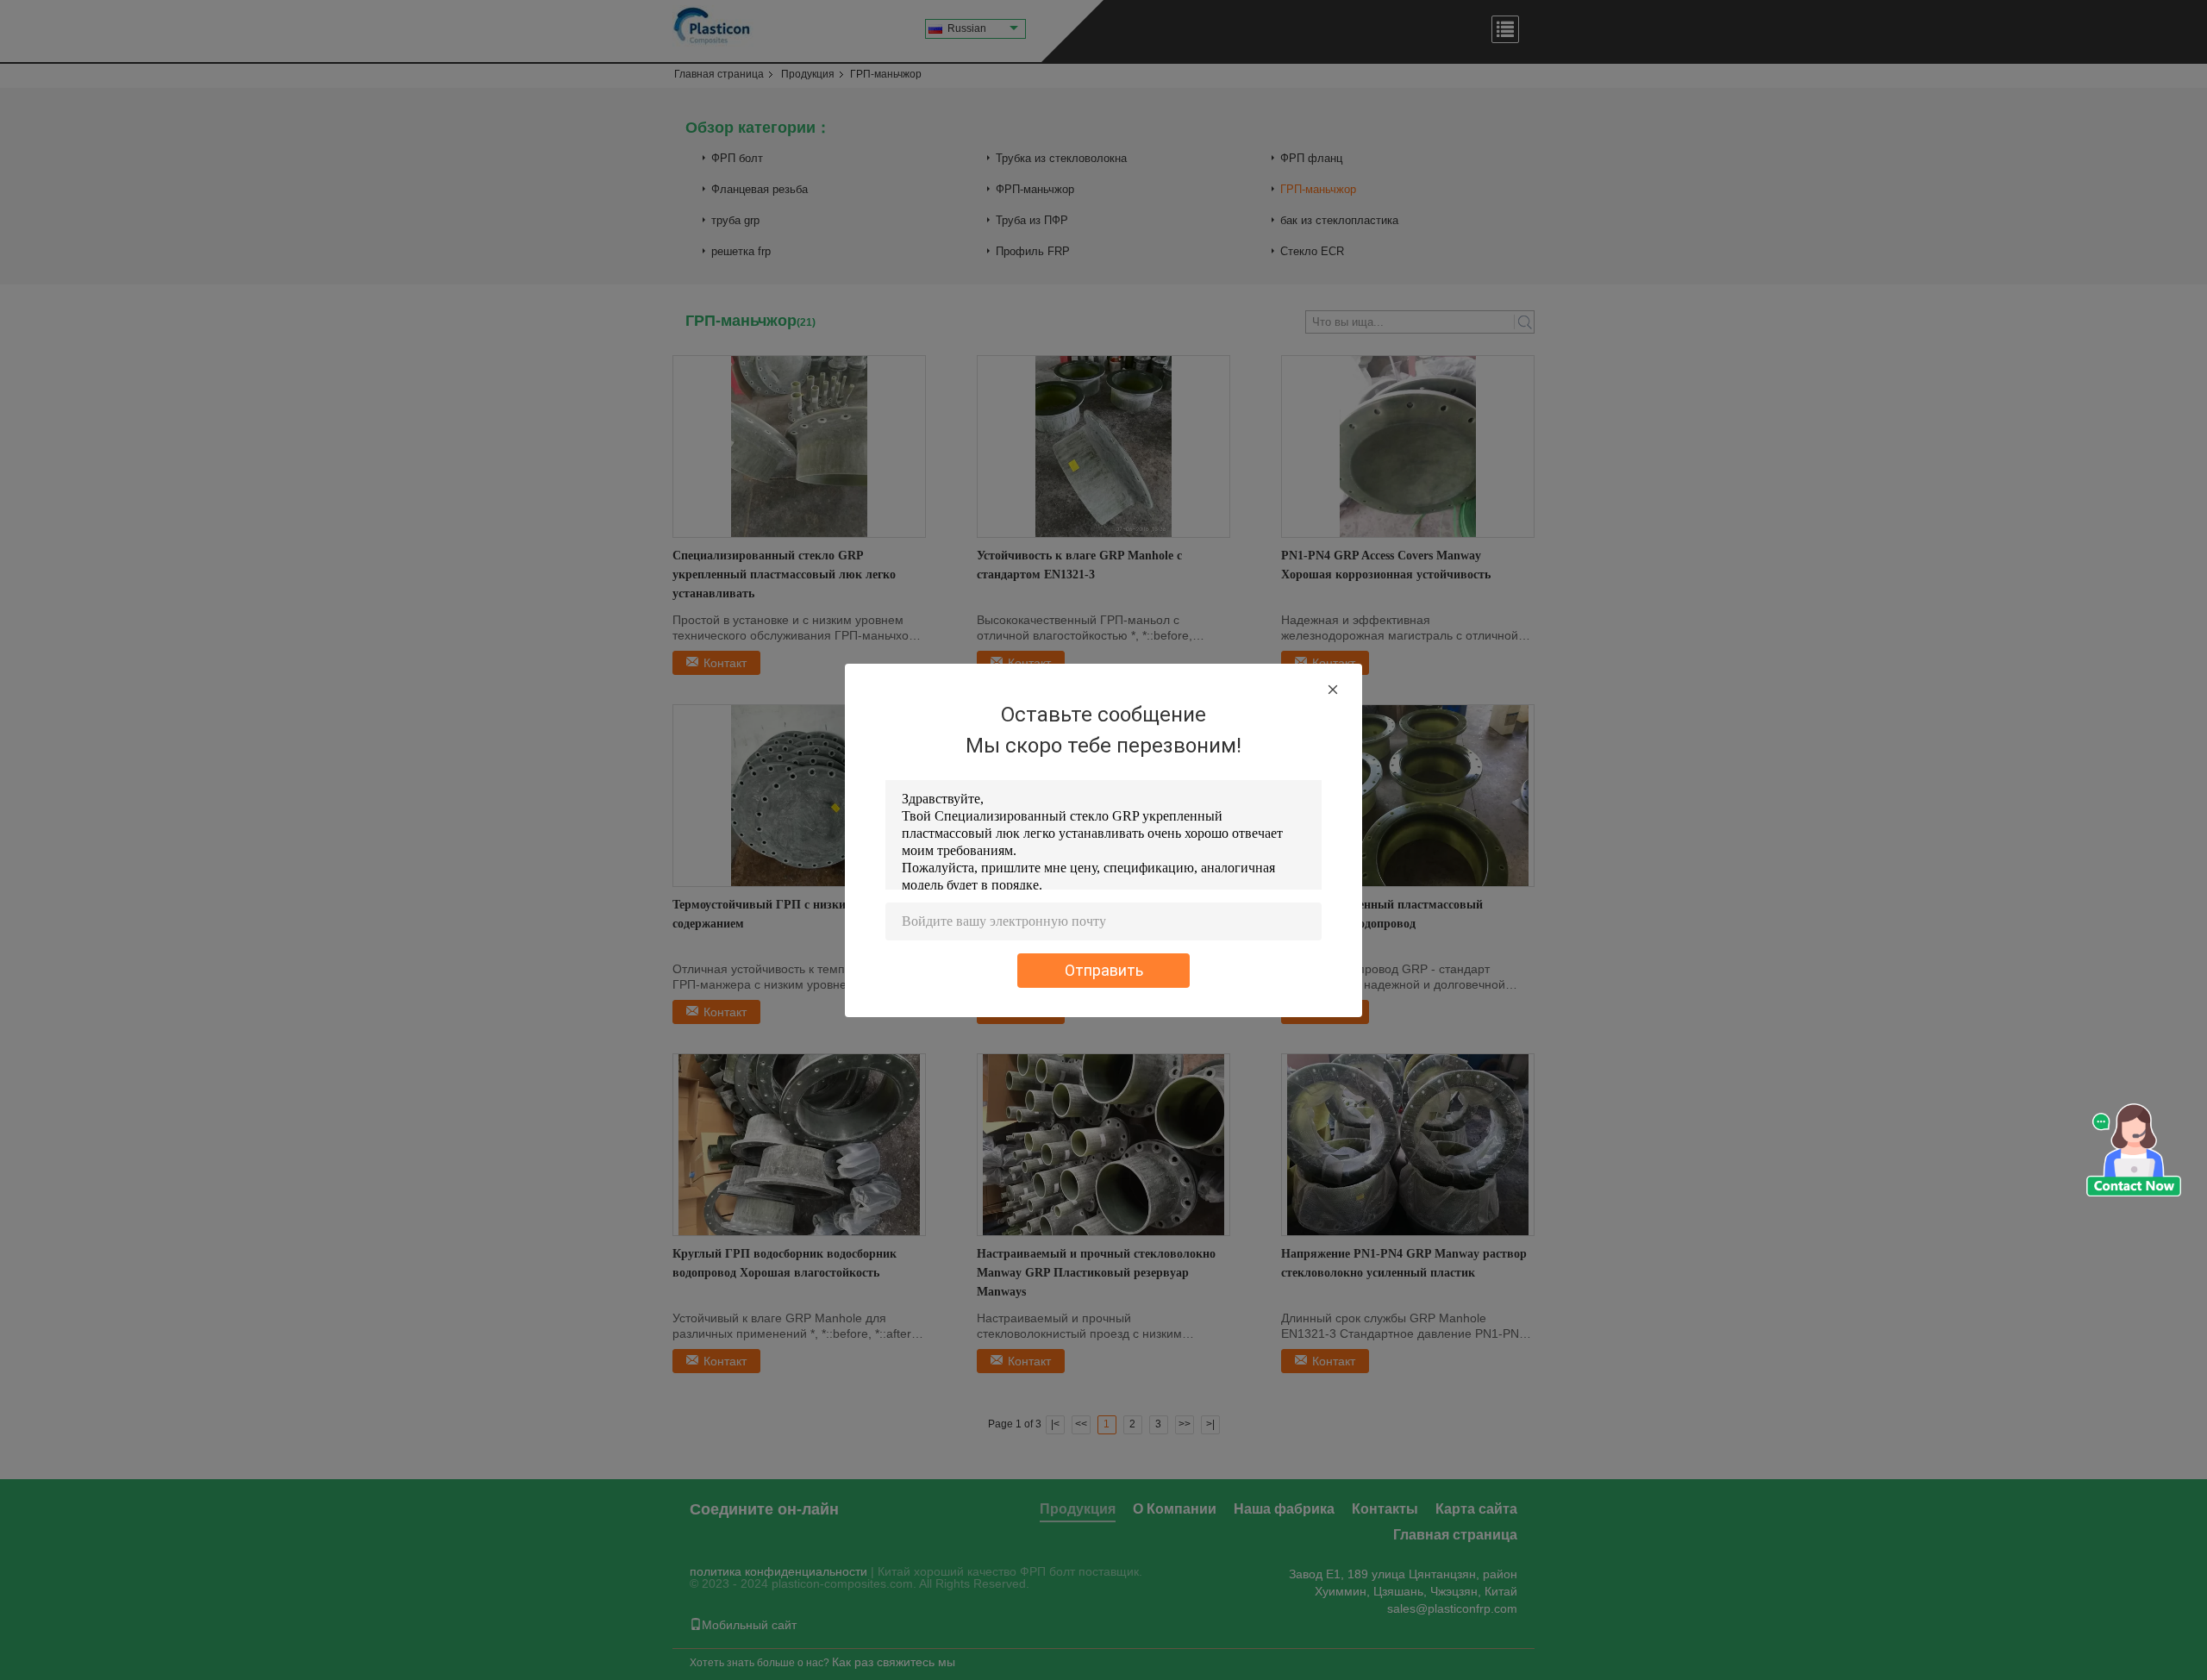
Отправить (1104, 970)
